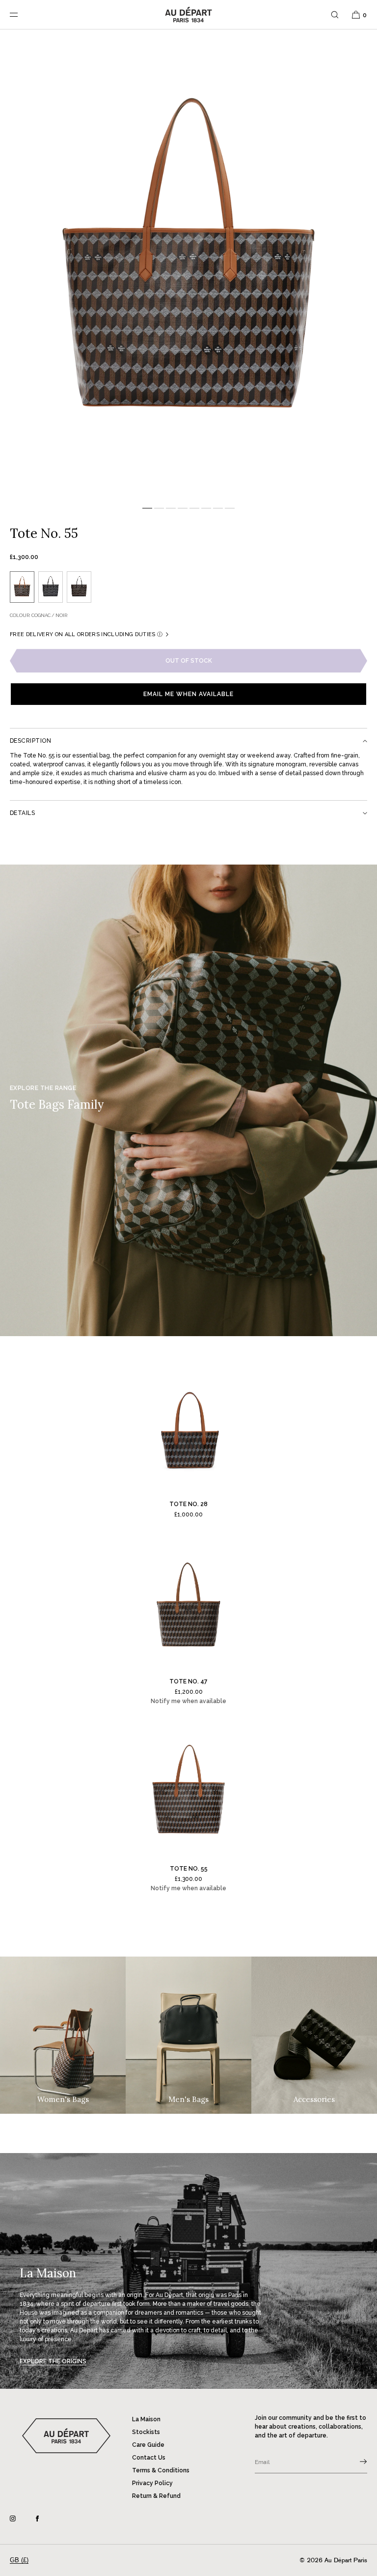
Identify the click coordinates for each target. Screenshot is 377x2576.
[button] (335, 14)
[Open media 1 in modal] (188, 265)
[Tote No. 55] (188, 1793)
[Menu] (22, 14)
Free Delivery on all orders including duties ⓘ (86, 634)
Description (30, 741)
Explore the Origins (53, 2361)
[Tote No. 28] (188, 1428)
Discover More (278, 2540)
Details (22, 813)
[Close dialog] (356, 2384)
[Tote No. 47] (188, 1606)
